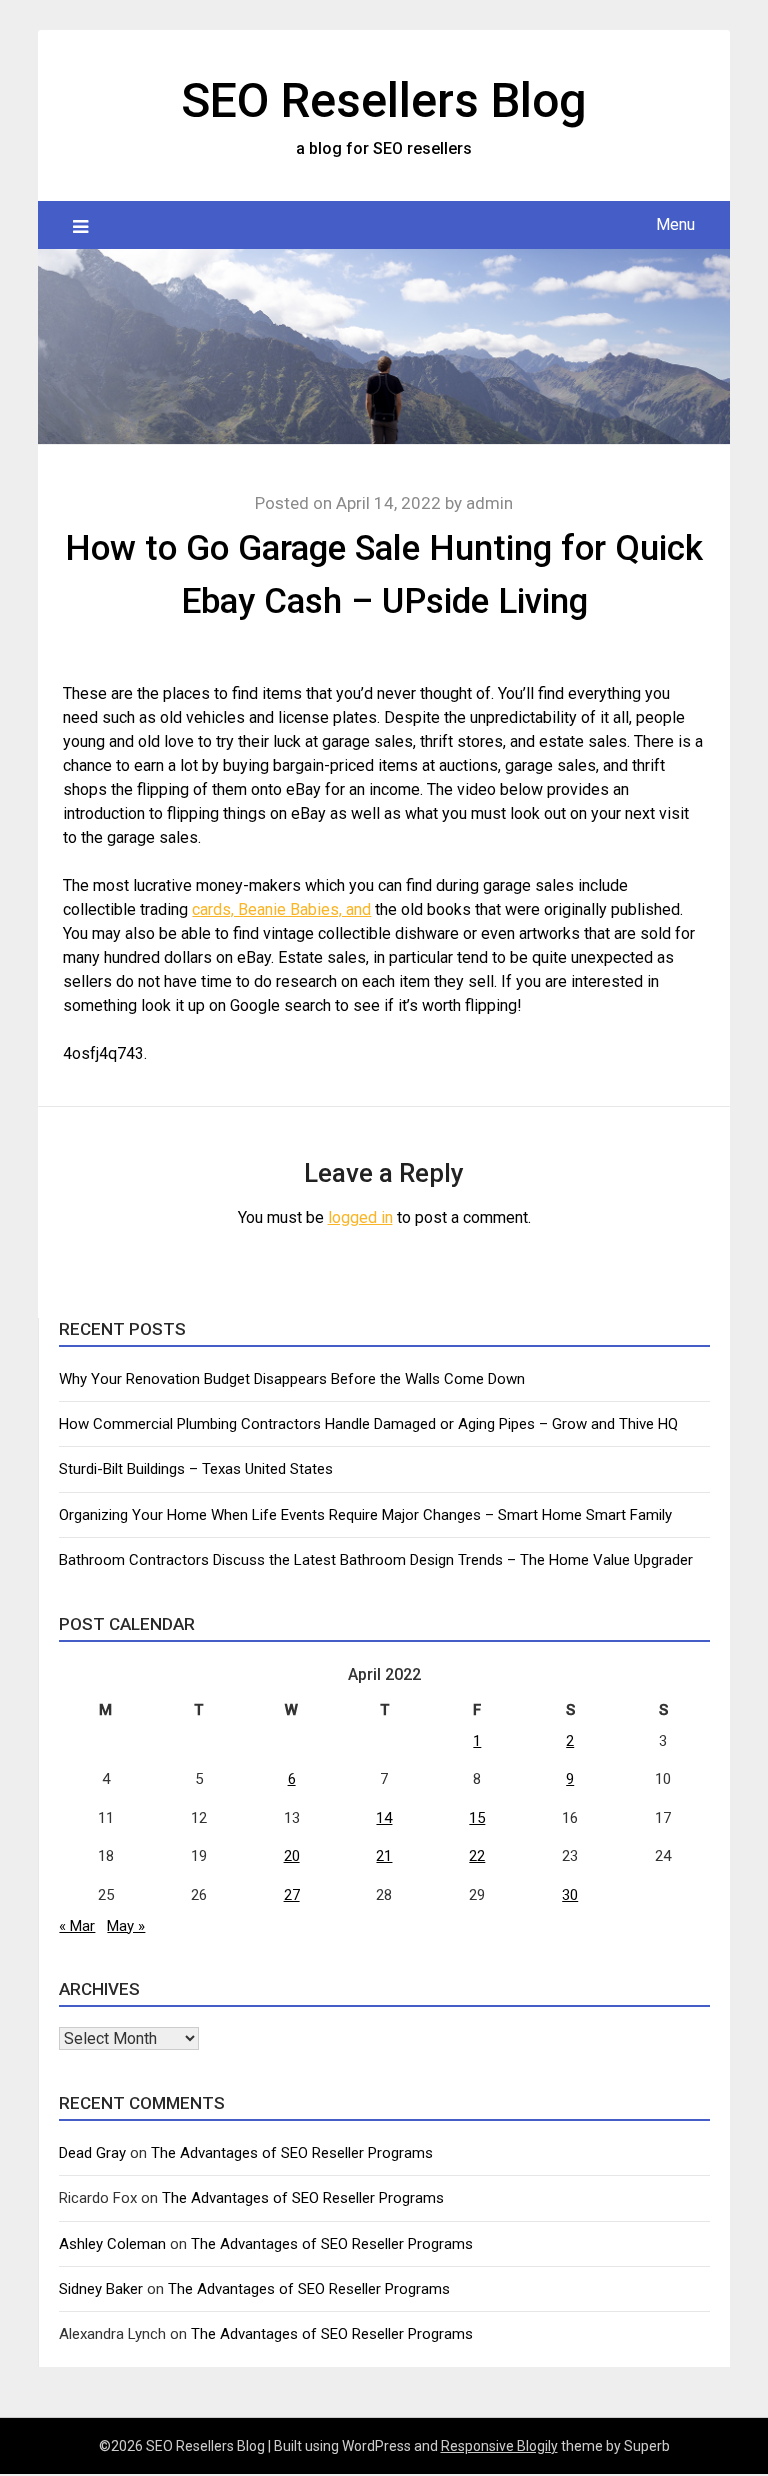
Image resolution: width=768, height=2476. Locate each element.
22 (477, 1856)
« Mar (77, 1926)
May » (126, 1926)
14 (384, 1818)
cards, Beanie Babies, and (281, 909)
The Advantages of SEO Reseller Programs (292, 2153)
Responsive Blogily (499, 2446)
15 (477, 1818)
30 (570, 1895)
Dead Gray (92, 2153)
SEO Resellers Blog (384, 100)
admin (489, 503)
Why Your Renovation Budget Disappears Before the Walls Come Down (292, 1379)
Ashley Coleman (112, 2244)
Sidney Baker (101, 2289)
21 (384, 1856)
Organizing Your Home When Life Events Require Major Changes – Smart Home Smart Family (365, 1515)
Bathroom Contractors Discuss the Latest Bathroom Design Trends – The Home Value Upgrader (376, 1560)
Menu (675, 224)
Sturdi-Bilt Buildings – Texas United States (196, 1469)
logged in (360, 1217)
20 (292, 1856)
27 (292, 1895)
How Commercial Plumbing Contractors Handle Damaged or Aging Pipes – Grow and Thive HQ (368, 1424)
